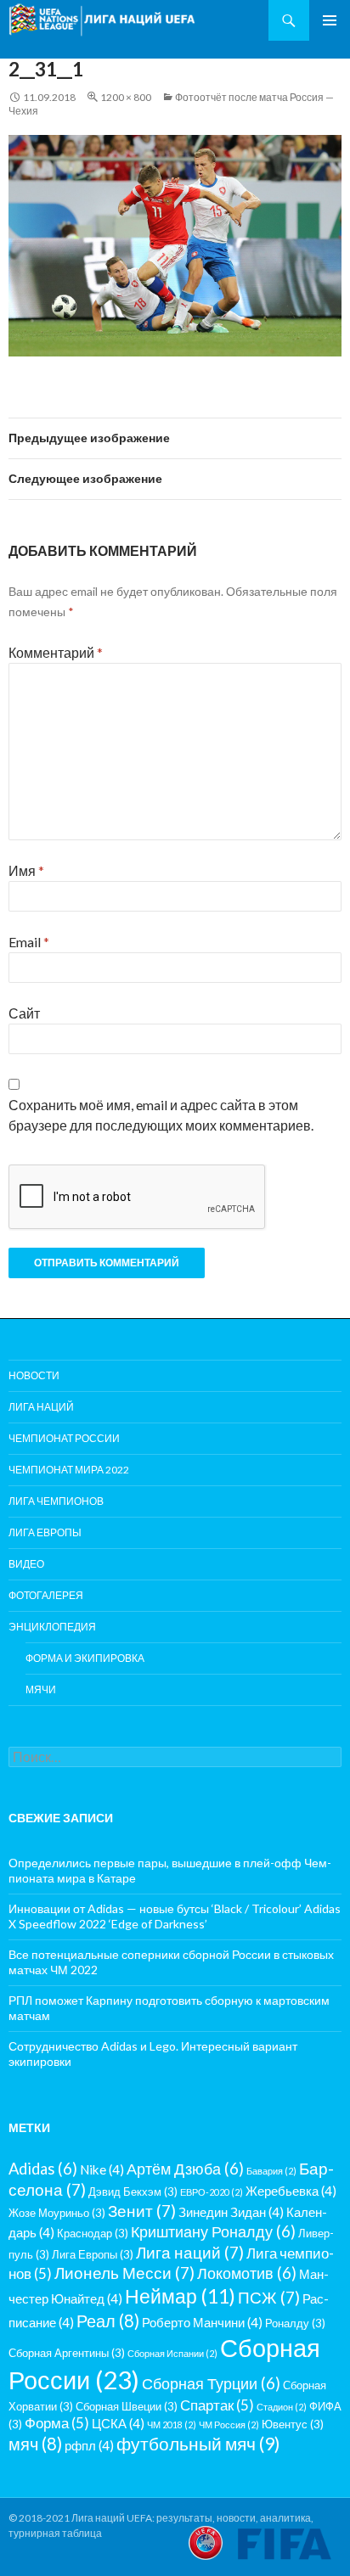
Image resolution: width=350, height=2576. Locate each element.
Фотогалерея (46, 1595)
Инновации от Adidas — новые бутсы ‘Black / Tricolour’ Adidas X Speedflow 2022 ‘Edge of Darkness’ (175, 1916)
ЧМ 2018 (172, 2424)
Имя (26, 870)
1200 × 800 (126, 97)
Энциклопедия (52, 1627)
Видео (26, 1564)
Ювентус (293, 2424)
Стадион (282, 2407)
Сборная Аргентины (67, 2353)
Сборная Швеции (127, 2406)
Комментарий (56, 652)
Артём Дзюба (185, 2169)
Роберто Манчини (202, 2322)
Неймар (180, 2296)
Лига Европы (45, 1532)
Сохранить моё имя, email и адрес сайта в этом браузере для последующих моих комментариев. (161, 1115)
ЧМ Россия (229, 2424)
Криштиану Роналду (213, 2231)
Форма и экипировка (85, 1658)
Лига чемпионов (56, 1501)
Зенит (142, 2211)
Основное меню (330, 20)
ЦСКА (118, 2423)
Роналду (295, 2323)
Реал (108, 2321)
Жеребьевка (291, 2191)
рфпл (89, 2445)
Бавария (271, 2171)
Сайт (24, 1013)
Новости (34, 1375)
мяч (35, 2444)
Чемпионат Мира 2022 (69, 1470)
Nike (102, 2169)
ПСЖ (269, 2297)
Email (29, 942)
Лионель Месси (124, 2273)
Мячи (41, 1689)
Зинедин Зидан (231, 2212)
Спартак (217, 2405)
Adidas (43, 2169)
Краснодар (93, 2233)
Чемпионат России (64, 1438)
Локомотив (247, 2273)
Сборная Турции (211, 2383)
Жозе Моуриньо (57, 2213)
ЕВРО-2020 (212, 2192)
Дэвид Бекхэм (133, 2192)
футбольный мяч (198, 2444)
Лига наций (41, 1407)
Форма (57, 2423)
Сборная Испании (172, 2353)
